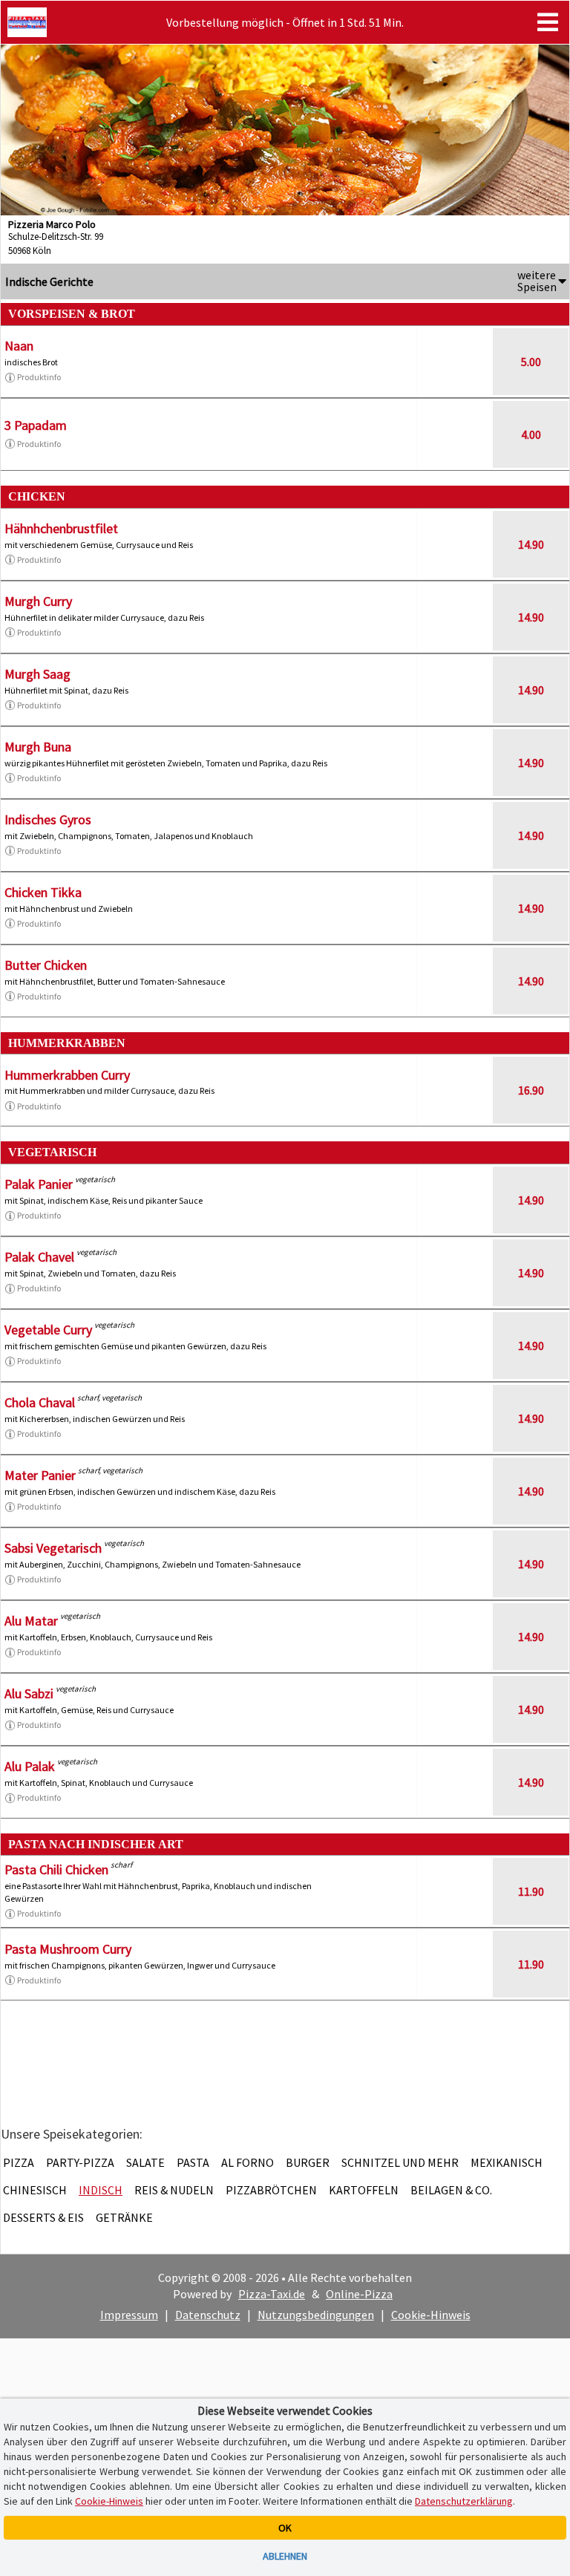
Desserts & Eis (43, 2217)
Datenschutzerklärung (464, 2501)
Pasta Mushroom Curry (68, 1949)
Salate (145, 2162)
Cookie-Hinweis (431, 2315)
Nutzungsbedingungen (316, 2315)
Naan (19, 346)
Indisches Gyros (48, 819)
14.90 (531, 544)
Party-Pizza (80, 2162)
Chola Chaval (40, 1402)
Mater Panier (40, 1475)
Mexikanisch (507, 2162)
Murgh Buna (38, 747)
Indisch (101, 2190)
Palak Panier (39, 1184)
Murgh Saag (37, 674)
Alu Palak (30, 1766)
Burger (308, 2162)
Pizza (19, 2162)
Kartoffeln (364, 2190)
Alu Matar (31, 1621)
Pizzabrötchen (271, 2190)
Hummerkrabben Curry (67, 1075)
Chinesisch (35, 2190)
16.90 (531, 1090)
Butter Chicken (46, 965)
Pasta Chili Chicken (56, 1869)
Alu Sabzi (29, 1693)
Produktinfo (39, 377)
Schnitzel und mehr (400, 2162)
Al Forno (248, 2162)
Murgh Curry (38, 601)
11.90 (531, 1891)
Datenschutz (208, 2315)
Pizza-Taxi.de (272, 2294)
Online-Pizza (359, 2294)
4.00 (531, 434)
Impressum (129, 2315)
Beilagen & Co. (451, 2190)
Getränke (124, 2217)
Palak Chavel (39, 1257)
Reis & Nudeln (174, 2190)
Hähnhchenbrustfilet (61, 528)
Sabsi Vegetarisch (53, 1548)
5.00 (531, 362)
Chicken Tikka (43, 892)
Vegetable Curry (48, 1330)
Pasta (193, 2162)
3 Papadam (36, 425)
